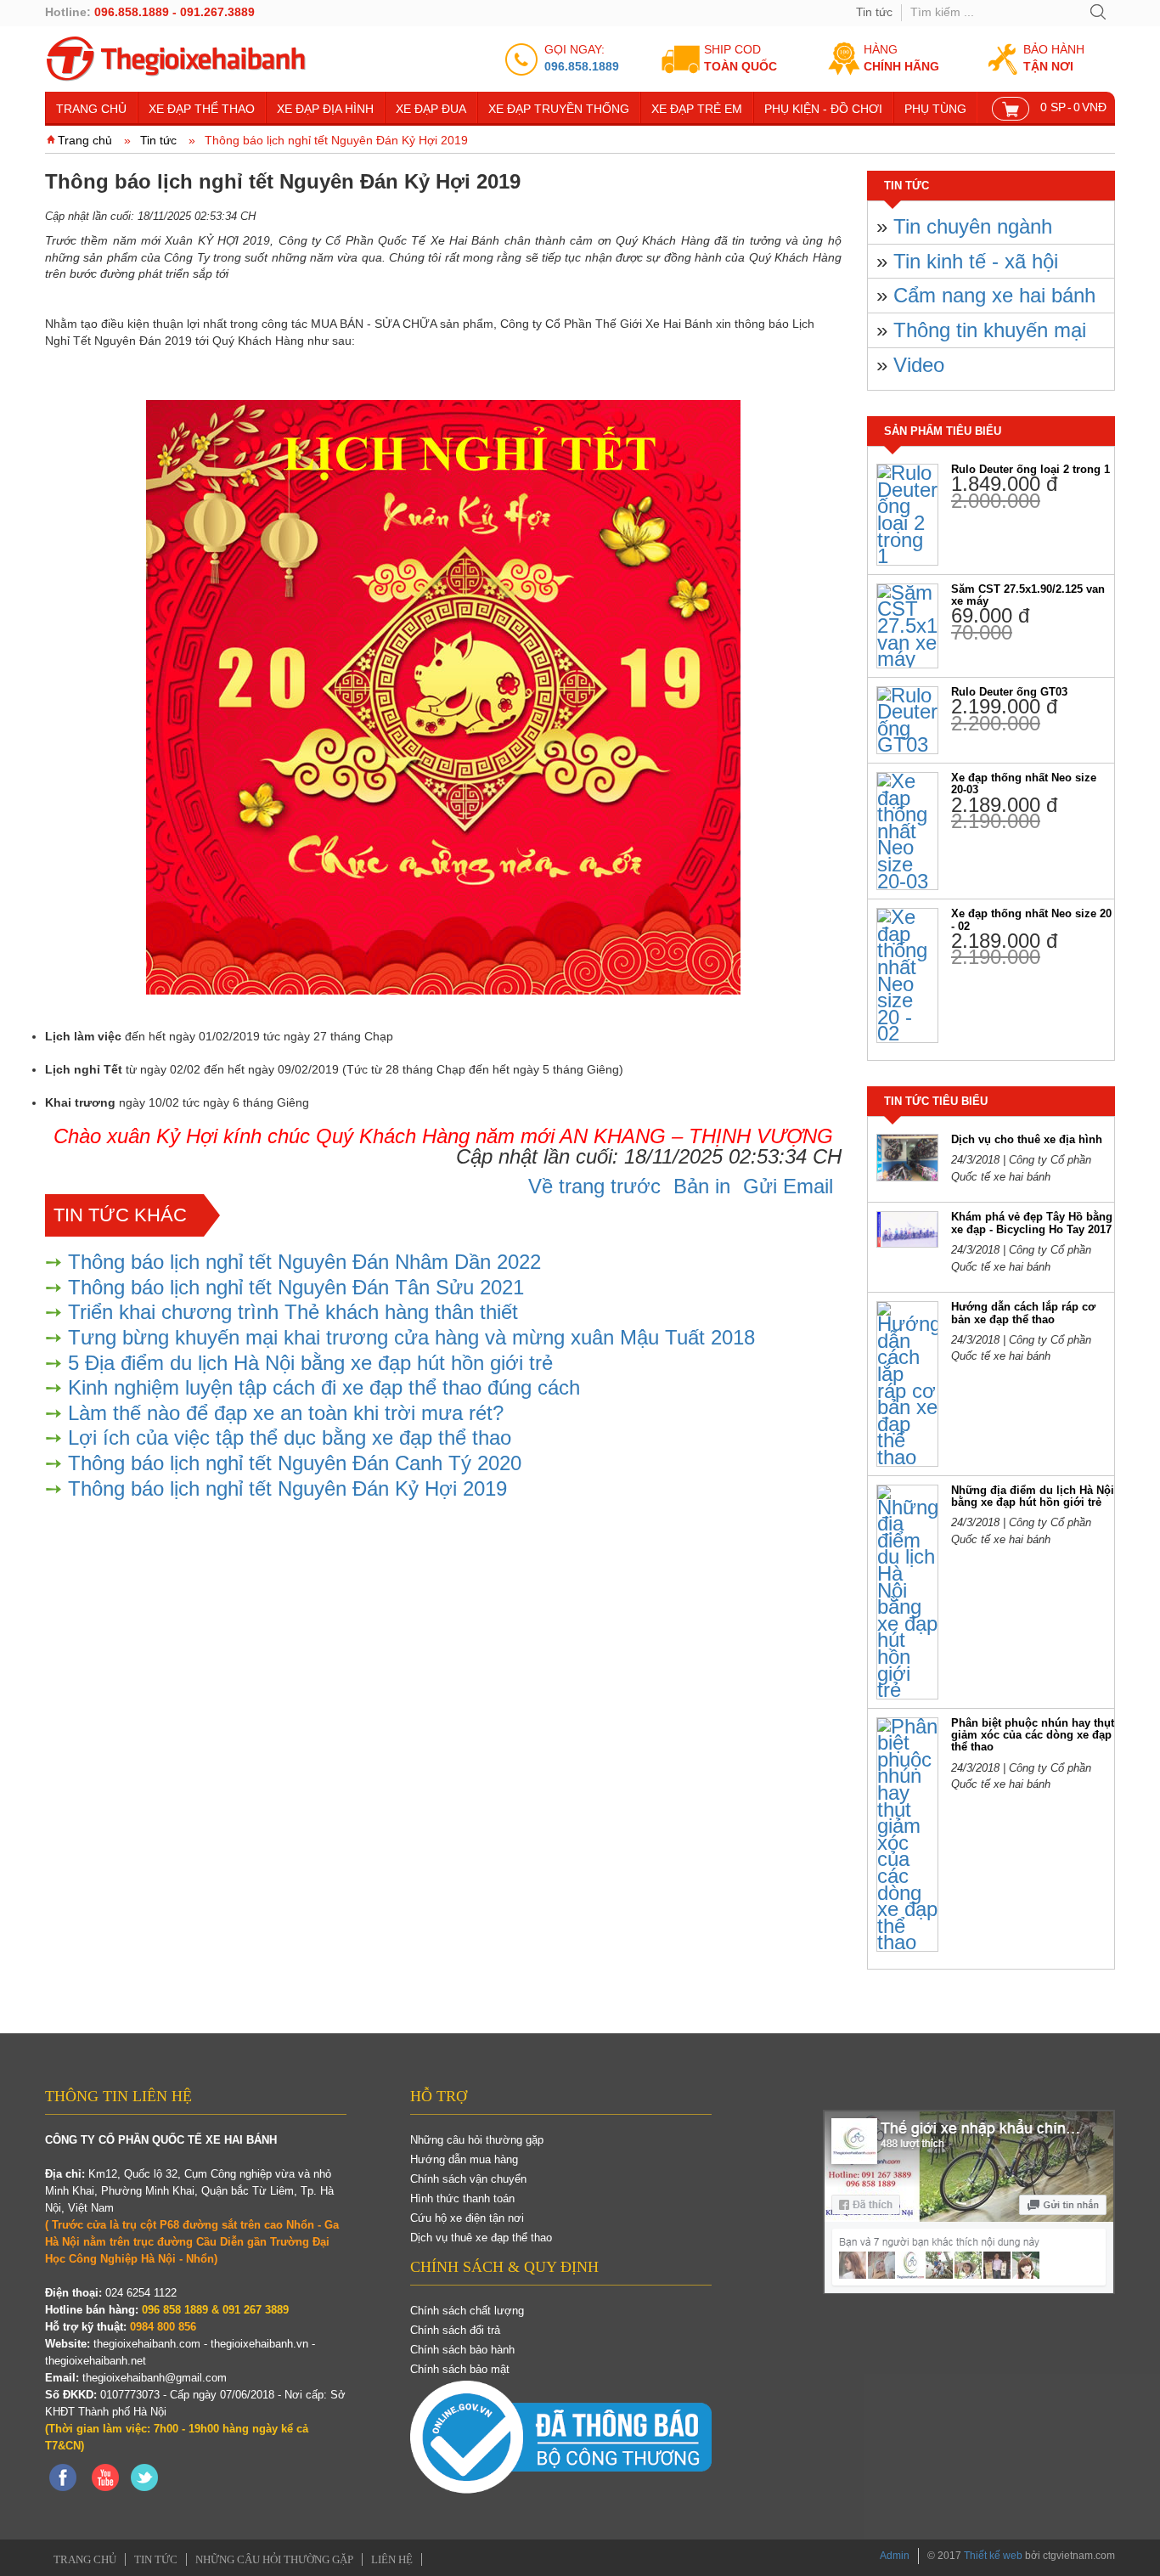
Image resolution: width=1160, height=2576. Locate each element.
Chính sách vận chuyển (468, 2179)
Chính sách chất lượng (467, 2311)
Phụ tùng (935, 109)
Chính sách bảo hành (462, 2350)
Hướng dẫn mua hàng (464, 2159)
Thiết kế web (993, 2556)
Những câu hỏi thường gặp (477, 2140)
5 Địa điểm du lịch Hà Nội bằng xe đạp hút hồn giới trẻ (310, 1363)
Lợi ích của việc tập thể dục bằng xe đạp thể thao (290, 1437)
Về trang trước (594, 1186)
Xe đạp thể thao (202, 109)
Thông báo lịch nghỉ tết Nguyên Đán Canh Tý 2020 (295, 1463)
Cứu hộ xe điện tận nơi (467, 2218)
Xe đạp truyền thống (559, 109)
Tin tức (874, 12)
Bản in (702, 1186)
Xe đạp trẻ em (697, 109)
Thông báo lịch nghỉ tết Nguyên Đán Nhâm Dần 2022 (304, 1262)
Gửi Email (788, 1186)
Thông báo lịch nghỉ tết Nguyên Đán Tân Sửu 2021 (296, 1287)
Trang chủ (91, 109)
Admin (895, 2556)
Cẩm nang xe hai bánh (994, 295)
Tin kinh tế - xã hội (976, 261)
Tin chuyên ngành (973, 226)
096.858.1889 (582, 66)
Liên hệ (392, 2559)
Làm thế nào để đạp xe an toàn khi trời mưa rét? (286, 1413)
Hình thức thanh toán (462, 2198)
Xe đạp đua (431, 109)
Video (919, 365)
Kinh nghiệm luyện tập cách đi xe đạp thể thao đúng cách (324, 1387)
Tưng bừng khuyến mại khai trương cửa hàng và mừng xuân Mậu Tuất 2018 (411, 1337)
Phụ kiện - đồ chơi (823, 109)
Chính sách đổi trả (455, 2330)
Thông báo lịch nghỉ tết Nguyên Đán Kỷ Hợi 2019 (287, 1488)
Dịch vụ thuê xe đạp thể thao (481, 2238)
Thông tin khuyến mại (990, 330)
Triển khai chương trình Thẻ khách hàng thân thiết (293, 1312)
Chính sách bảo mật (460, 2369)
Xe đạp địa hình (325, 109)
